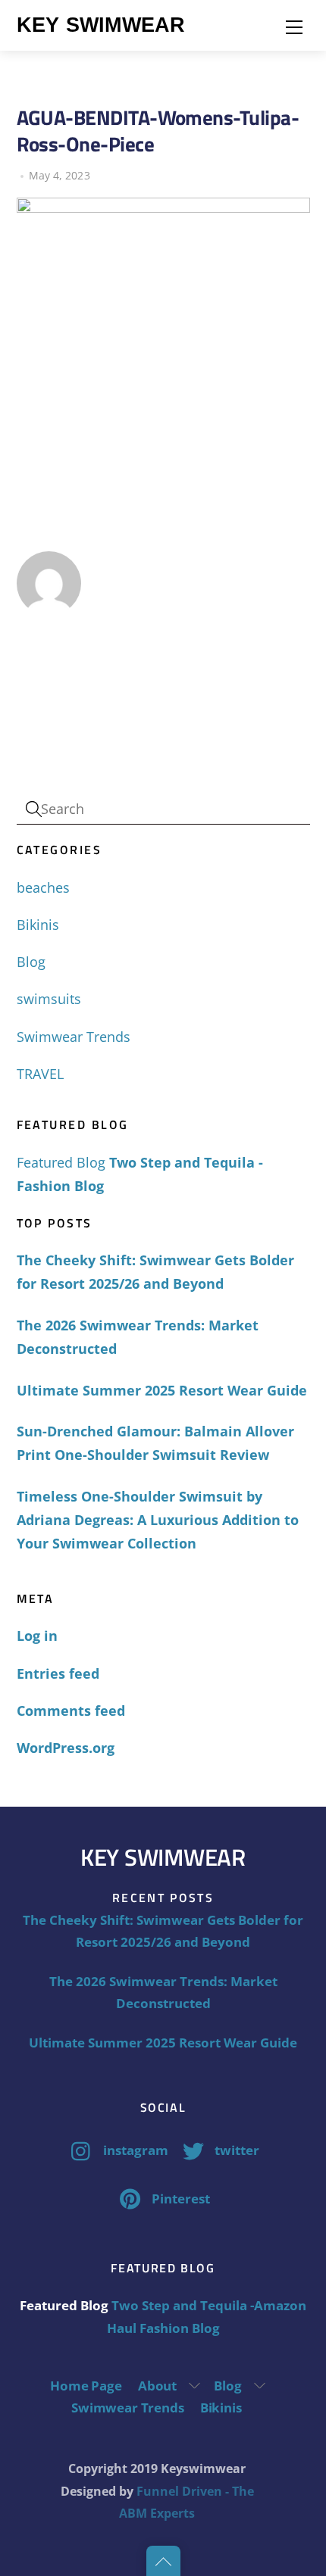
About (157, 2386)
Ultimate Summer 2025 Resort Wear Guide (162, 1390)
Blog (31, 962)
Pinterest (179, 2199)
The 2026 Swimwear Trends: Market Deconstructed (138, 1337)
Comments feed (71, 1711)
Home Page (86, 2386)
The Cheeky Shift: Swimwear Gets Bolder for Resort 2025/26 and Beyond (155, 1272)
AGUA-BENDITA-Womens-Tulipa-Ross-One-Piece (158, 131)
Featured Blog (61, 1162)
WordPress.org (66, 1748)
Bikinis (38, 925)
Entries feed (58, 1673)
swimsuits (49, 999)
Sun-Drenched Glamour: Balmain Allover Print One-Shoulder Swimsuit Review (155, 1443)
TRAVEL (40, 1074)
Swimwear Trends (74, 1037)
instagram (134, 2150)
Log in (37, 1636)
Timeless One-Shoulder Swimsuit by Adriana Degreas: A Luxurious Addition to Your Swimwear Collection (158, 1520)
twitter (235, 2150)
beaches (43, 887)
